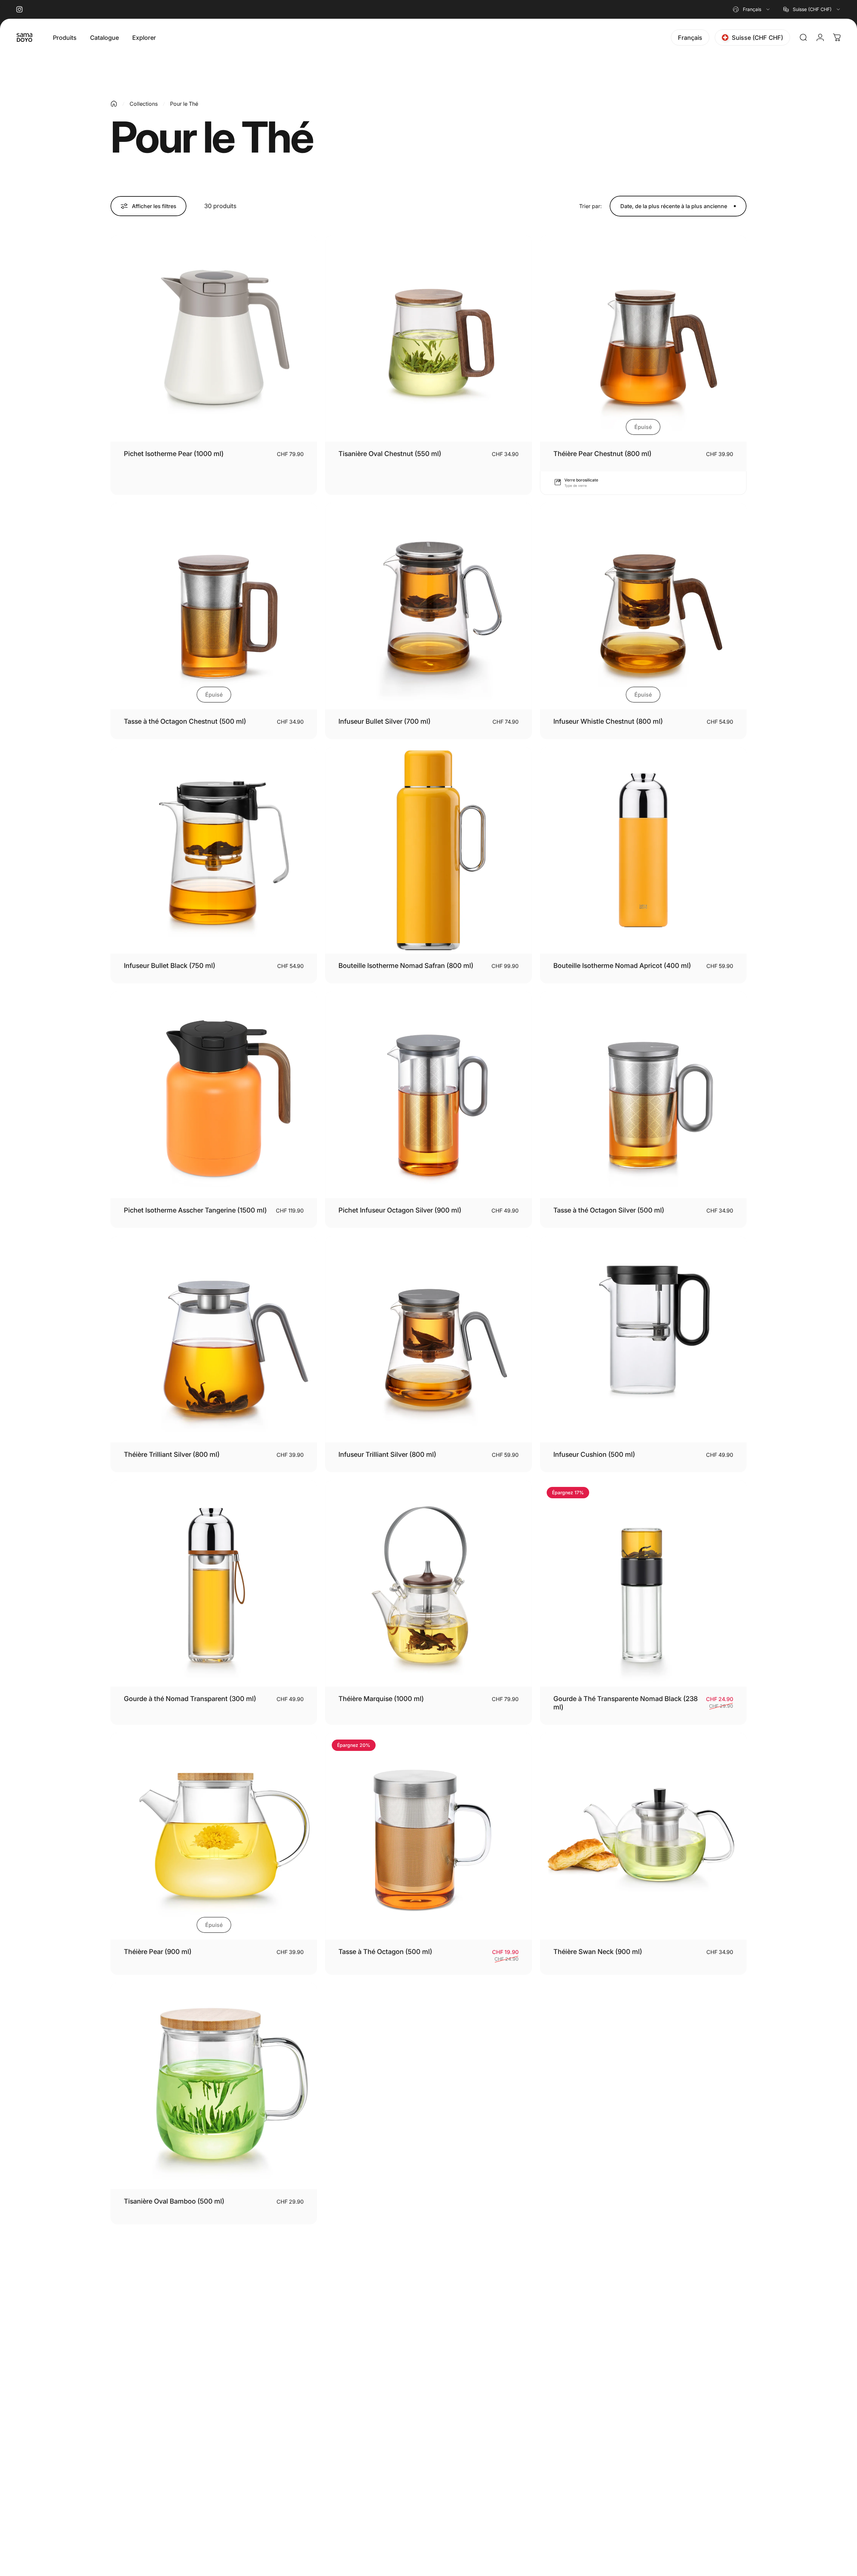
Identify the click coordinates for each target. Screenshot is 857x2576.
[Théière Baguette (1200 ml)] (643, 2086)
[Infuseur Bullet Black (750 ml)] (214, 850)
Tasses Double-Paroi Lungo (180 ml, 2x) (400, 2451)
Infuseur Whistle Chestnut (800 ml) (608, 721)
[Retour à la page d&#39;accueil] (114, 104)
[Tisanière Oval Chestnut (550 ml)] (428, 338)
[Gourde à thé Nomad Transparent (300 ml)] (214, 1583)
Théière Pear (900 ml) (158, 1952)
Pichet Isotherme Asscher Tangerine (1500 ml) (195, 1210)
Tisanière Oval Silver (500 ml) (384, 2201)
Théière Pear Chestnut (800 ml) (602, 454)
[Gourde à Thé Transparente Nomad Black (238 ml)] (643, 1583)
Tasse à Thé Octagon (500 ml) (385, 1952)
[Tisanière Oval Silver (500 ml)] (428, 2086)
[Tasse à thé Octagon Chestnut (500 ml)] (214, 606)
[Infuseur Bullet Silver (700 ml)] (428, 606)
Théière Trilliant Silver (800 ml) (172, 1454)
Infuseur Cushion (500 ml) (594, 1454)
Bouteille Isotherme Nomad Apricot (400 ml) (622, 966)
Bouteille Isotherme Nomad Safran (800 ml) (406, 966)
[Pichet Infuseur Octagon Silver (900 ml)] (428, 1095)
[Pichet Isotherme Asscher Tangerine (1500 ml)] (214, 1095)
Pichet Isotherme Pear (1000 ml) (174, 454)
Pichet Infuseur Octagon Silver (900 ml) (400, 1210)
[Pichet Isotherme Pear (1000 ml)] (214, 338)
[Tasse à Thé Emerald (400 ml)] (214, 2336)
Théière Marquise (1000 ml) (381, 1699)
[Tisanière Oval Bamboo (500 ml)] (214, 2086)
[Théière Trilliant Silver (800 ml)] (214, 1339)
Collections (144, 104)
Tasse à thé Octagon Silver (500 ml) (609, 1210)
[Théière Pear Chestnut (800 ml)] (643, 338)
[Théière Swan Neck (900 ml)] (643, 1836)
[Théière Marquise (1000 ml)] (428, 1583)
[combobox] (752, 9)
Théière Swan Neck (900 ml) (598, 1952)
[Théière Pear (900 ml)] (214, 1836)
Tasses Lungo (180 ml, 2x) (594, 2451)
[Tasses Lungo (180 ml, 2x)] (643, 2336)
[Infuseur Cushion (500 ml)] (643, 1339)
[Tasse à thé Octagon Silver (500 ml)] (643, 1095)
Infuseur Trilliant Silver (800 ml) (387, 1454)
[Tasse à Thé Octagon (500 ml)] (428, 1836)
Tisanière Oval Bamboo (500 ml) (174, 2201)
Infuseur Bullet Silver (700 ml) (384, 721)
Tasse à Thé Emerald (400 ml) (170, 2451)
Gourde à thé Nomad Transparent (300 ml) (190, 1699)
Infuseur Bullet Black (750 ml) (170, 966)
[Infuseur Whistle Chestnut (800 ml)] (643, 606)
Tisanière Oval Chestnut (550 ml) (390, 454)
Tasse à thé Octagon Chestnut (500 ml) (185, 721)
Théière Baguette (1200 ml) (596, 2201)
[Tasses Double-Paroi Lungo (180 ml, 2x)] (428, 2336)
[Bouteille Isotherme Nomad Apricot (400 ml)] (643, 850)
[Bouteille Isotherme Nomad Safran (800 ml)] (428, 850)
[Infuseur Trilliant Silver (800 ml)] (428, 1339)
